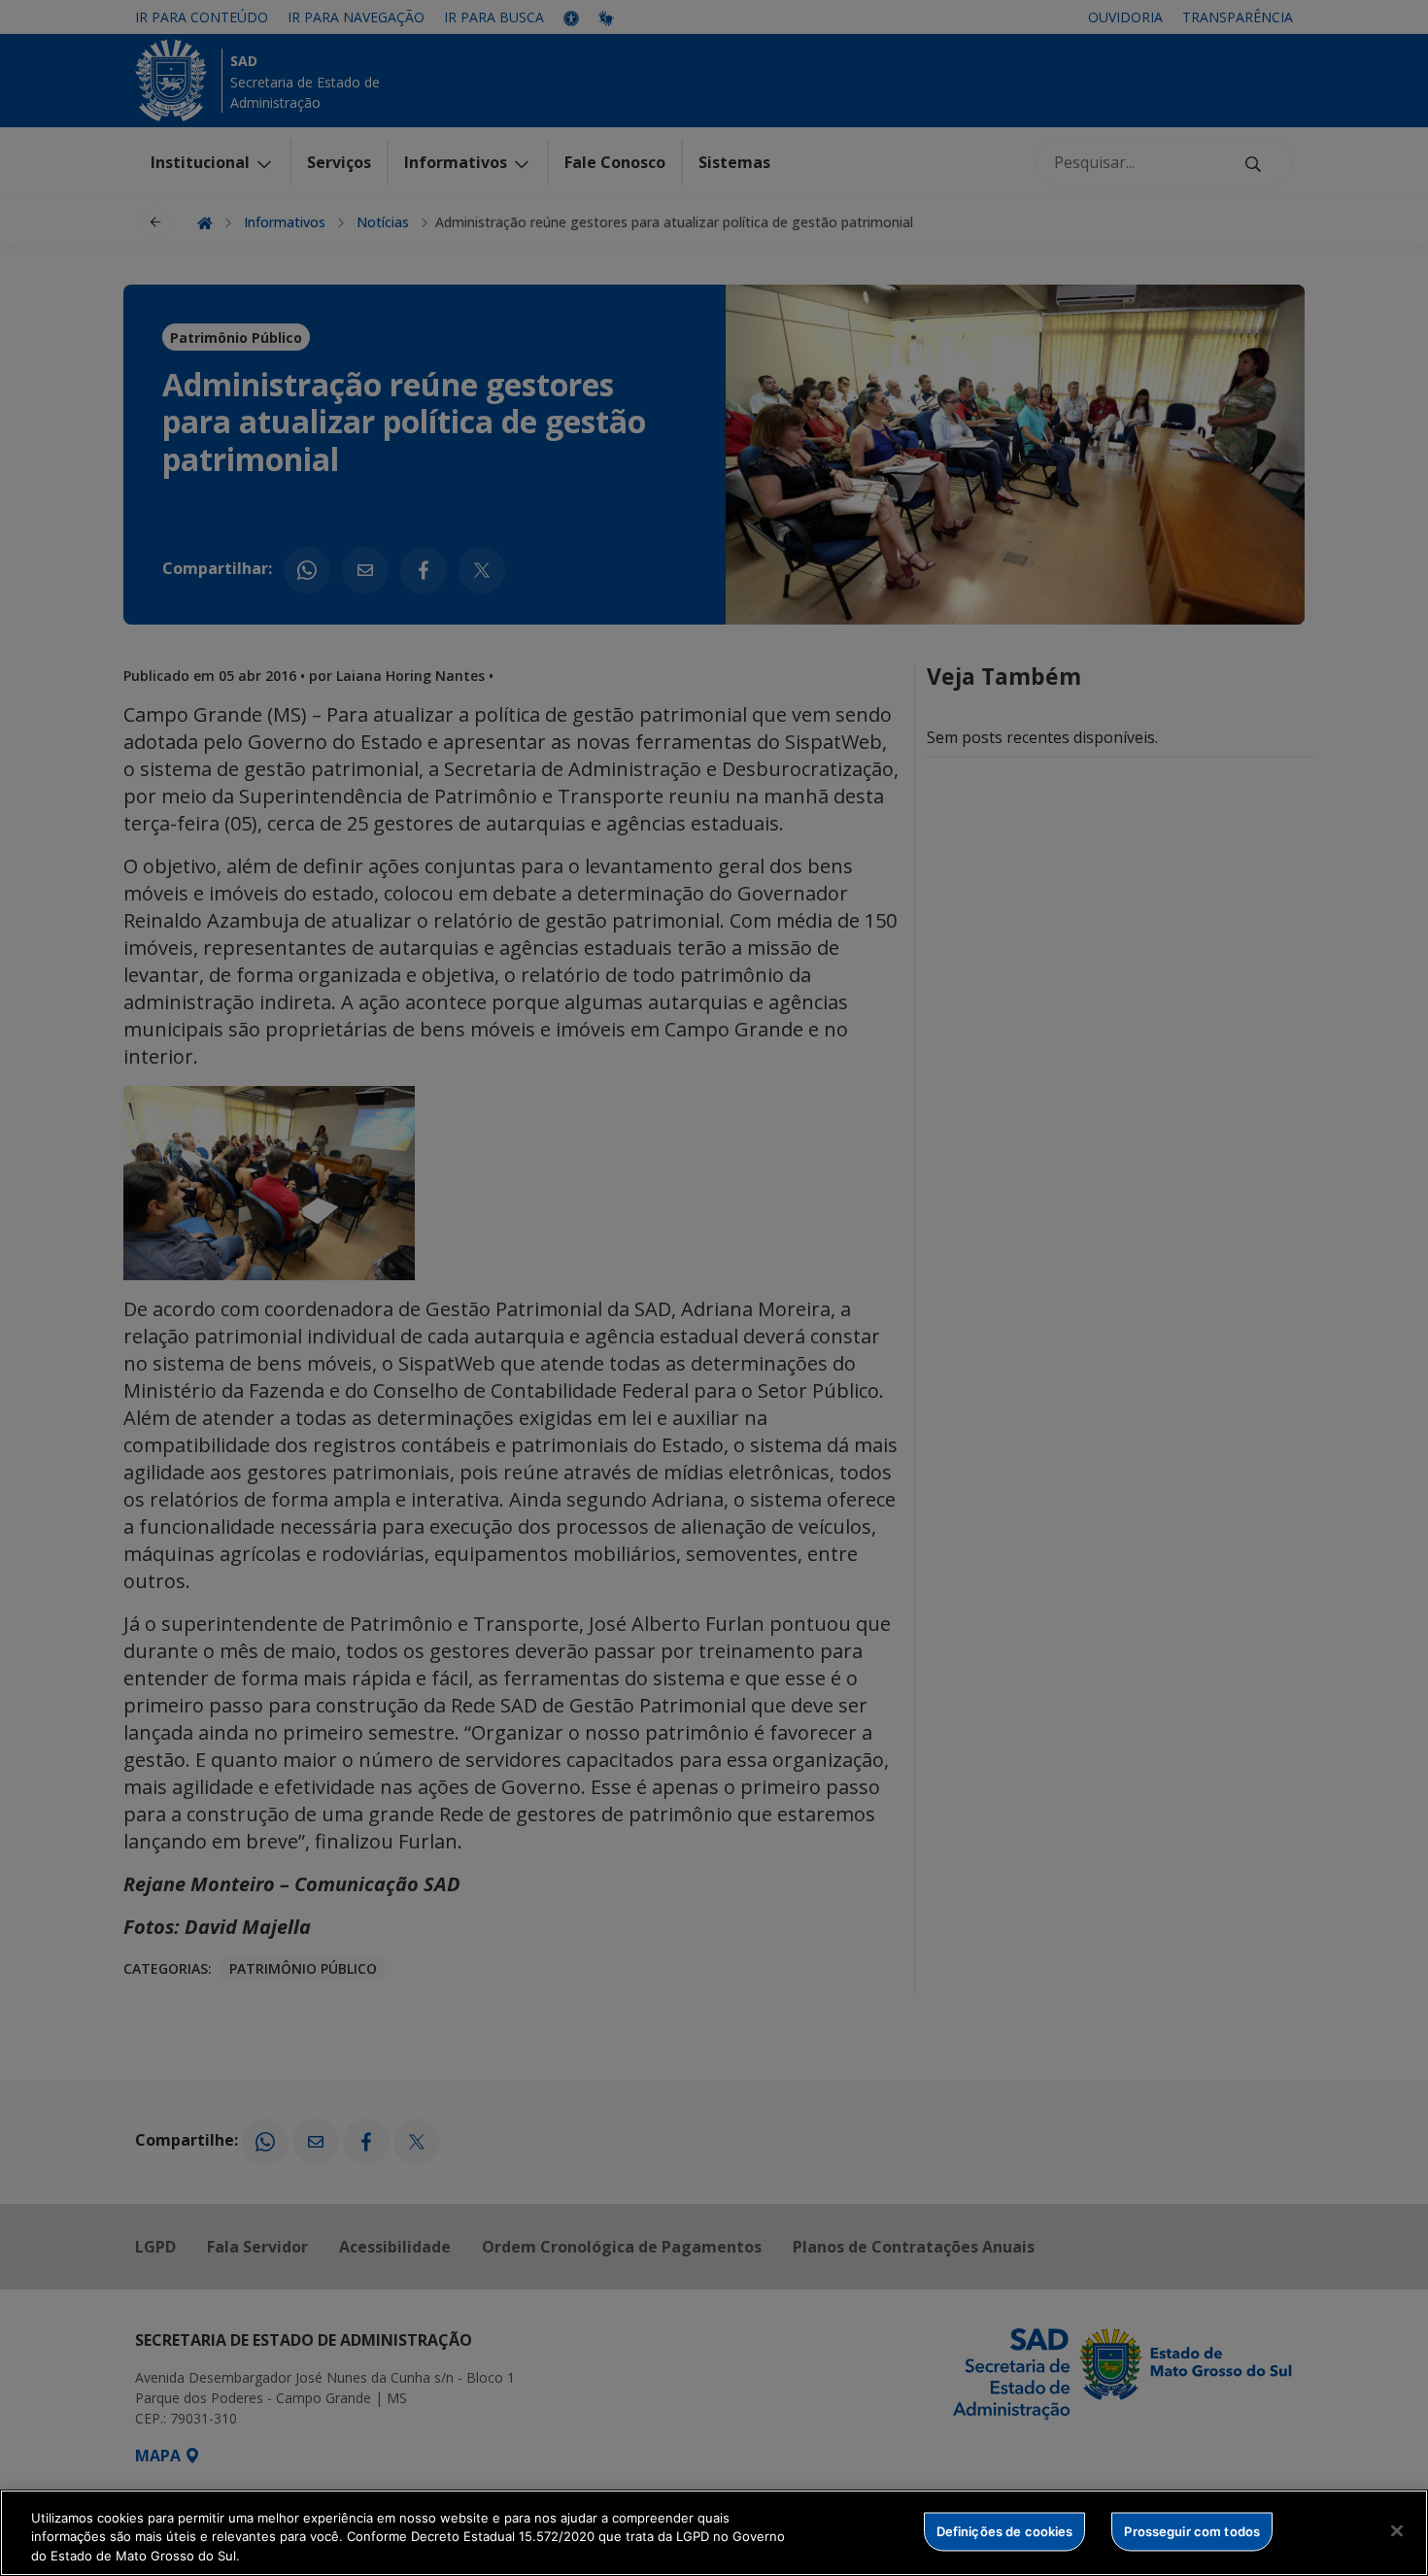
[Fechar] (1397, 2530)
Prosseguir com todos (1192, 2530)
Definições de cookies (1005, 2530)
